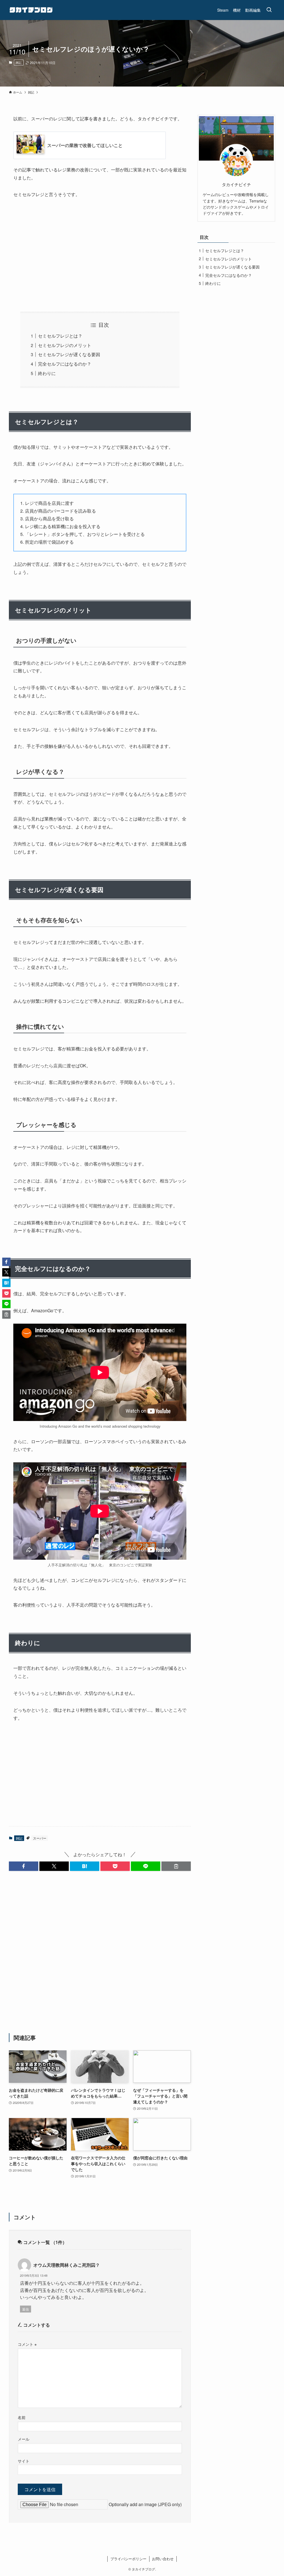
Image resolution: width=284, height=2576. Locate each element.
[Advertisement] (100, 255)
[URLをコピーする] (176, 1866)
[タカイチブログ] (31, 10)
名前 (22, 2417)
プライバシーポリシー (128, 2559)
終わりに (47, 373)
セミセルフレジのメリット (65, 345)
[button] (24, 1866)
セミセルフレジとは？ (60, 336)
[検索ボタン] (269, 10)
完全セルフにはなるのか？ (65, 364)
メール (24, 2439)
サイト (24, 2461)
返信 (26, 2309)
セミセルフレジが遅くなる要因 (69, 354)
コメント (27, 2344)
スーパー (40, 1838)
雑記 (19, 62)
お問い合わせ (163, 2559)
